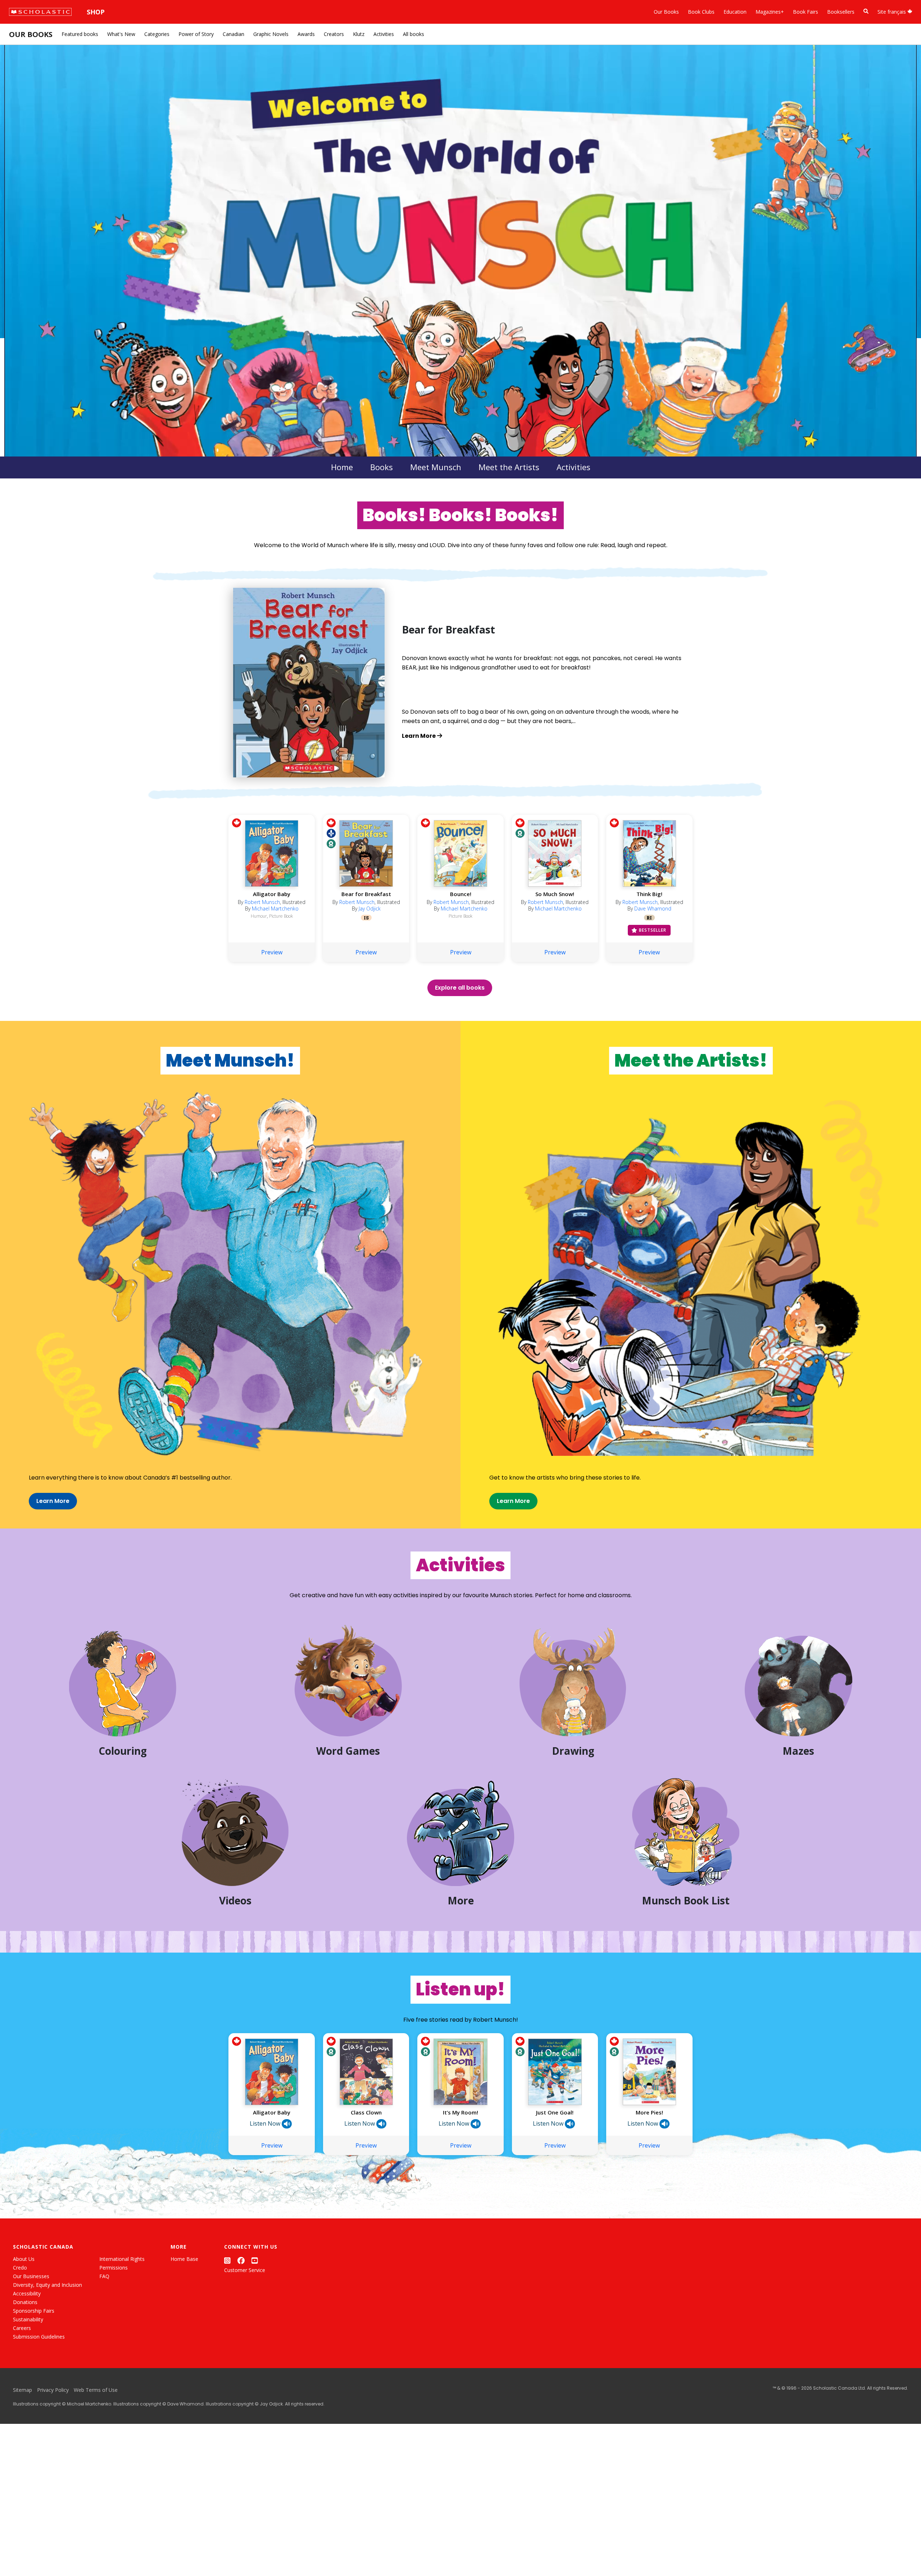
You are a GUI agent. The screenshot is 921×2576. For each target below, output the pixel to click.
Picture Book (281, 916)
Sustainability (28, 2319)
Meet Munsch (436, 467)
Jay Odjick (370, 908)
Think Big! (649, 894)
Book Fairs (806, 12)
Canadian (233, 34)
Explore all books (460, 988)
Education (735, 12)
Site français (892, 12)
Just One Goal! (555, 2112)
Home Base (184, 2259)
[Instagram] (227, 2260)
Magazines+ (770, 12)
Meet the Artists (509, 467)
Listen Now (266, 2123)
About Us (24, 2259)
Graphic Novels (271, 34)
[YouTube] (255, 2260)
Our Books (666, 12)
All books (414, 34)
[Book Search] (866, 11)
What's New (121, 34)
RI (649, 918)
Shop (96, 12)
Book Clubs (701, 12)
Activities (384, 34)
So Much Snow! (555, 894)
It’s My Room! (460, 2112)
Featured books (80, 34)
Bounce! (461, 894)
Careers (22, 2328)
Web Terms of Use (96, 2390)
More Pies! (649, 2112)
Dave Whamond (653, 908)
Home (342, 467)
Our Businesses (31, 2276)
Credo (20, 2268)
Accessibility (27, 2293)
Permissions (114, 2268)
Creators (334, 34)
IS (366, 918)
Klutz (359, 34)
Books (382, 467)
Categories (157, 34)
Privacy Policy (53, 2390)
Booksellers (841, 12)
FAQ (104, 2276)
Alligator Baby (272, 894)
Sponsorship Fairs (34, 2311)
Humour (259, 916)
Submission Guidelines (39, 2337)
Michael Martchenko (275, 908)
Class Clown (366, 2112)
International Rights (122, 2259)
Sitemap (22, 2390)
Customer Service (245, 2270)
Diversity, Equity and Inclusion (47, 2285)
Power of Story (196, 34)
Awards (306, 34)
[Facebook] (241, 2260)
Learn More (53, 1501)
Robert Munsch (262, 902)
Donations (25, 2302)
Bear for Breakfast (366, 894)
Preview (272, 952)
